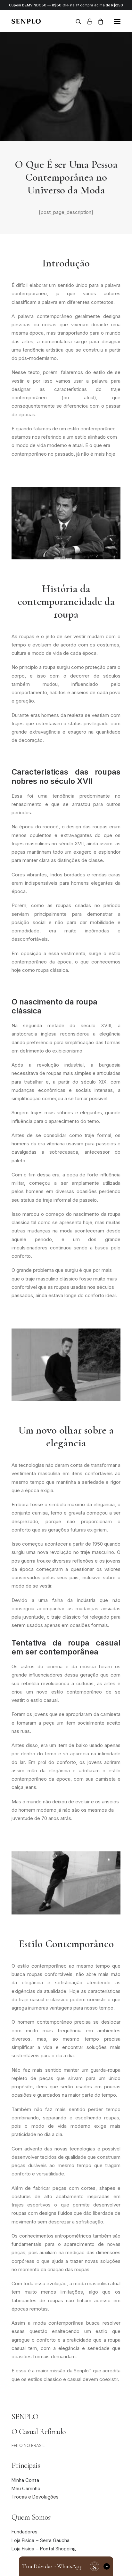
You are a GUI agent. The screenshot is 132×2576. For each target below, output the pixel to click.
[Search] (76, 21)
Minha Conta (25, 2480)
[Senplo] (26, 21)
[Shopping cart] (98, 21)
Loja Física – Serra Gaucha (41, 2540)
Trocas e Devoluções (35, 2497)
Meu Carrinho (26, 2489)
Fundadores (25, 2532)
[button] (117, 21)
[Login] (87, 21)
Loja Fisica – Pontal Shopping (44, 2549)
